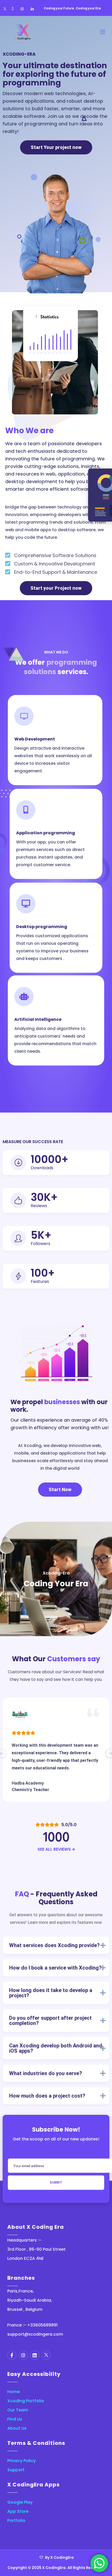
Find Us (15, 2419)
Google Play (20, 2502)
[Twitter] (5, 9)
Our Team (18, 2410)
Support (16, 2470)
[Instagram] (22, 9)
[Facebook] (13, 9)
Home (14, 2392)
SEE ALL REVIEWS (55, 1849)
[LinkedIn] (32, 9)
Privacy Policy (21, 2461)
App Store (18, 2511)
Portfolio (16, 2520)
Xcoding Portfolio (26, 2401)
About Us (17, 2428)
